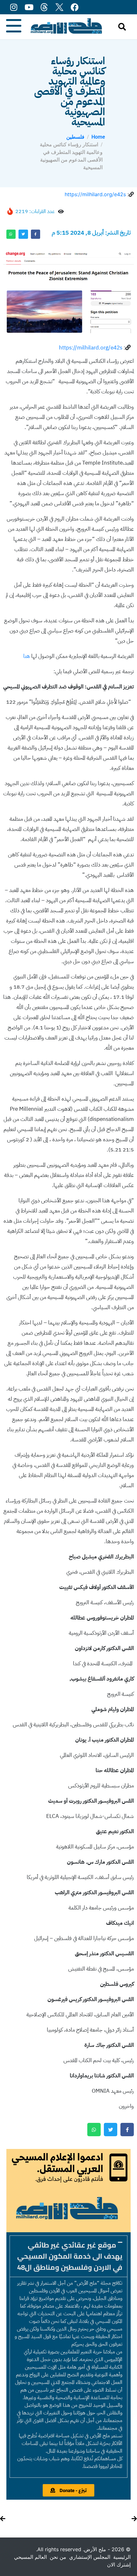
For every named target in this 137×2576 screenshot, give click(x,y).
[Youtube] (29, 7)
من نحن (58, 2557)
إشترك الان (119, 2565)
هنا (27, 656)
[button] (68, 2256)
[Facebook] (75, 7)
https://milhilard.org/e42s (95, 194)
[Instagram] (14, 7)
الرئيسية (122, 2557)
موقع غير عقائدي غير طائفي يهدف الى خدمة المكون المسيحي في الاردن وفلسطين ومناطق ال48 (70, 2256)
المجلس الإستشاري (90, 2557)
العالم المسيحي (30, 2557)
